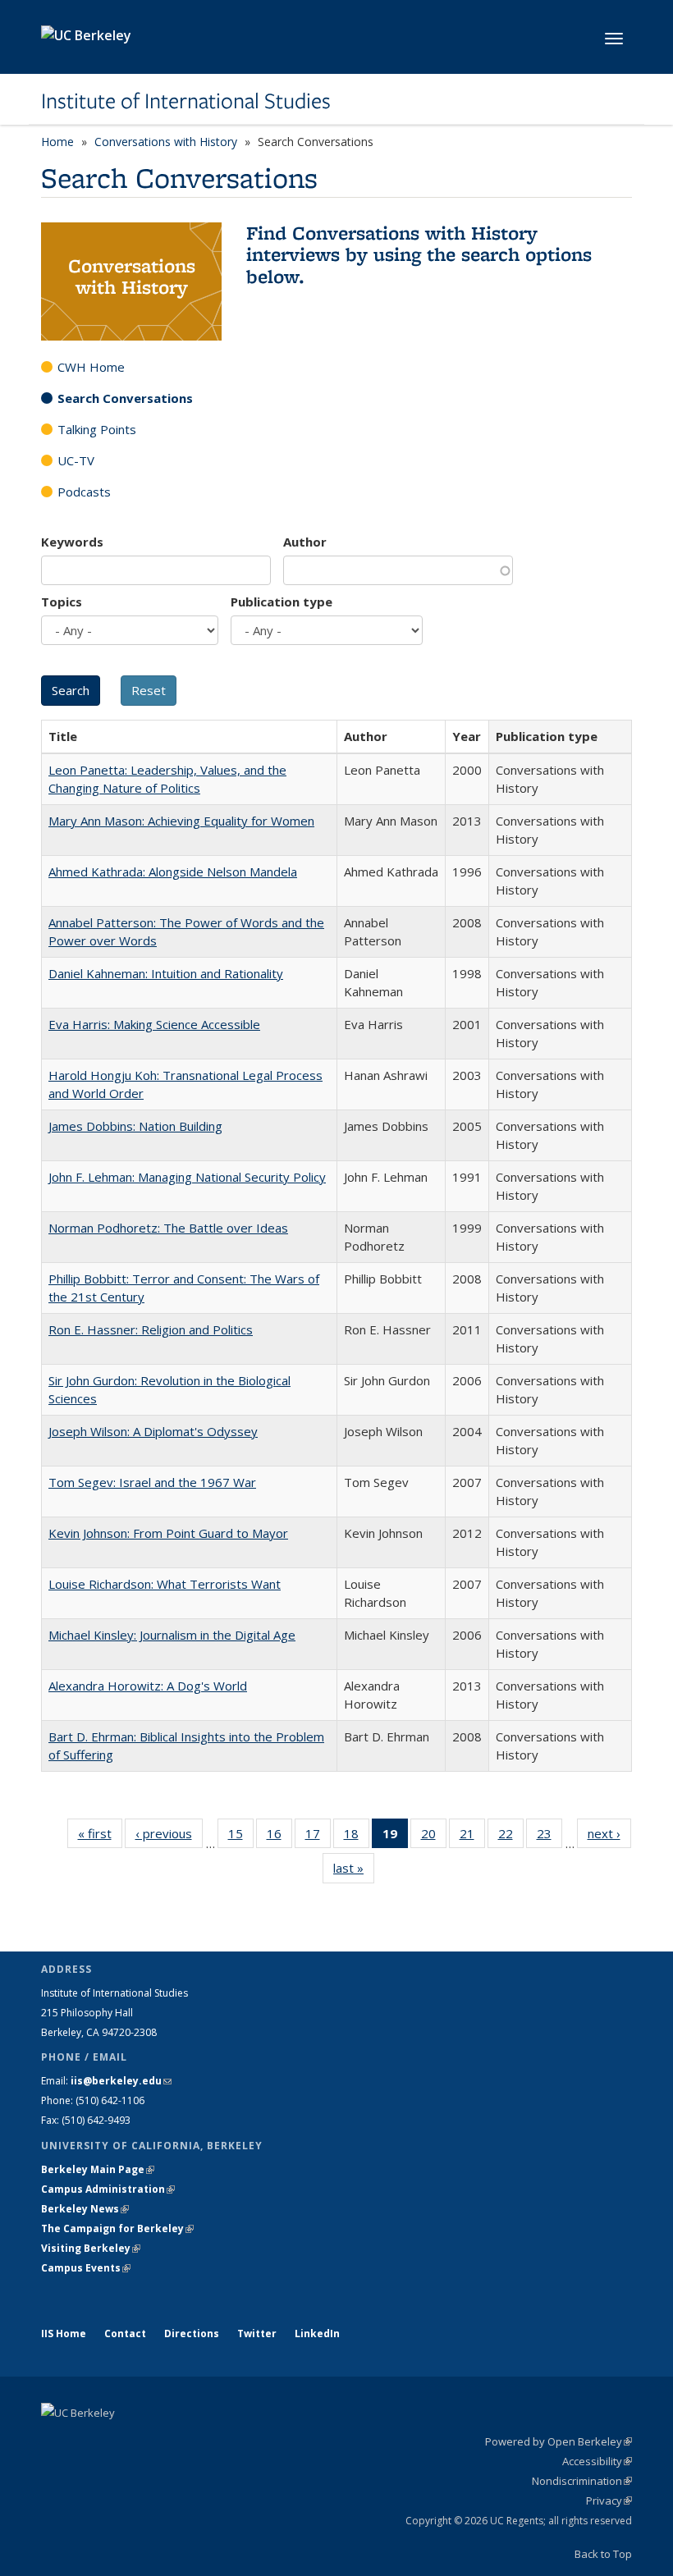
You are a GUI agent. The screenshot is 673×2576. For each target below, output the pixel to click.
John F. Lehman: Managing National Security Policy (187, 1177)
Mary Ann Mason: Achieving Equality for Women (181, 821)
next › (609, 1837)
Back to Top (603, 2554)
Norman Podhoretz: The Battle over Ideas (168, 1228)
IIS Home (64, 2333)
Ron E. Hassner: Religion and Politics (151, 1329)
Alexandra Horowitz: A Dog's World (148, 1686)
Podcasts (84, 492)
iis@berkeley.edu (121, 2081)
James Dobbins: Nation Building (135, 1126)
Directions (192, 2333)
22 (511, 1837)
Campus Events (86, 2268)
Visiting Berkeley (91, 2248)
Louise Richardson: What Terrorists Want (165, 1584)
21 (472, 1837)
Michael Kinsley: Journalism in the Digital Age (172, 1635)
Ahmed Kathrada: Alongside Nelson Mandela (173, 872)
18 (357, 1837)
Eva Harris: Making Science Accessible (154, 1024)
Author (305, 542)
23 (549, 1837)
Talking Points (97, 429)
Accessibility (597, 2461)
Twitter (257, 2333)
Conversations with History (166, 142)
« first (100, 1837)
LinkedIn (317, 2333)
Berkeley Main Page (98, 2169)
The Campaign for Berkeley (117, 2228)
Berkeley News (85, 2209)
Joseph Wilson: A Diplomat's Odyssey (153, 1431)
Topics (62, 602)
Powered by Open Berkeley (559, 2441)
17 (318, 1837)
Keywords (72, 542)
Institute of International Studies (186, 101)
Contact (125, 2333)
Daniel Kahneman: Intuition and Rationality (166, 973)
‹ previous (169, 1837)
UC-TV (76, 460)
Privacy (609, 2501)
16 (279, 1837)
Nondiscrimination (582, 2481)
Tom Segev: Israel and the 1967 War (152, 1482)
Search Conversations (125, 398)
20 (434, 1837)
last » (354, 1871)
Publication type (282, 602)
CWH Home (91, 367)
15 (241, 1837)
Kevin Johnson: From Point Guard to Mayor (168, 1533)
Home (57, 142)
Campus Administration (108, 2189)
